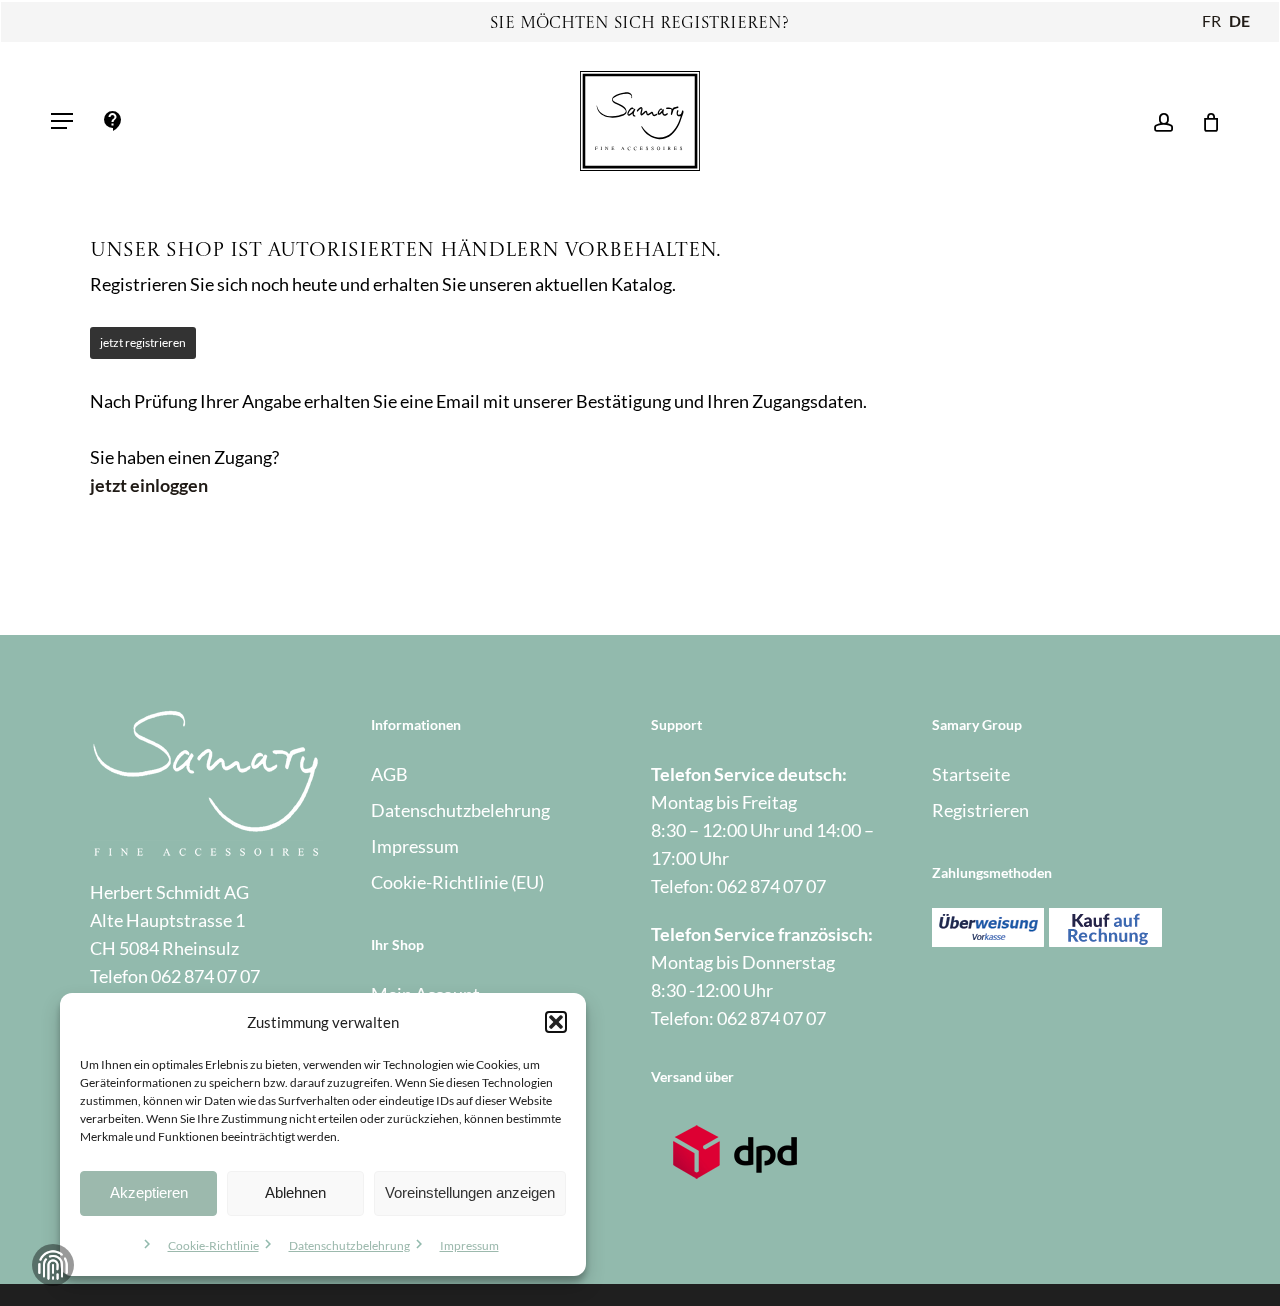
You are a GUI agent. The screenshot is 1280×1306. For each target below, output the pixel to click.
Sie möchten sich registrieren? (639, 24)
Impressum (469, 1245)
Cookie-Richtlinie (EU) (457, 882)
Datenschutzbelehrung (349, 1245)
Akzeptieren (149, 1192)
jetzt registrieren (143, 342)
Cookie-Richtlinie (213, 1245)
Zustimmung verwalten (53, 1265)
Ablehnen (295, 1192)
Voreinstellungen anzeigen (470, 1192)
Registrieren (980, 810)
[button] (556, 1022)
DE (1239, 20)
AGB (389, 774)
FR (1211, 20)
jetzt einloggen (149, 485)
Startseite (971, 774)
